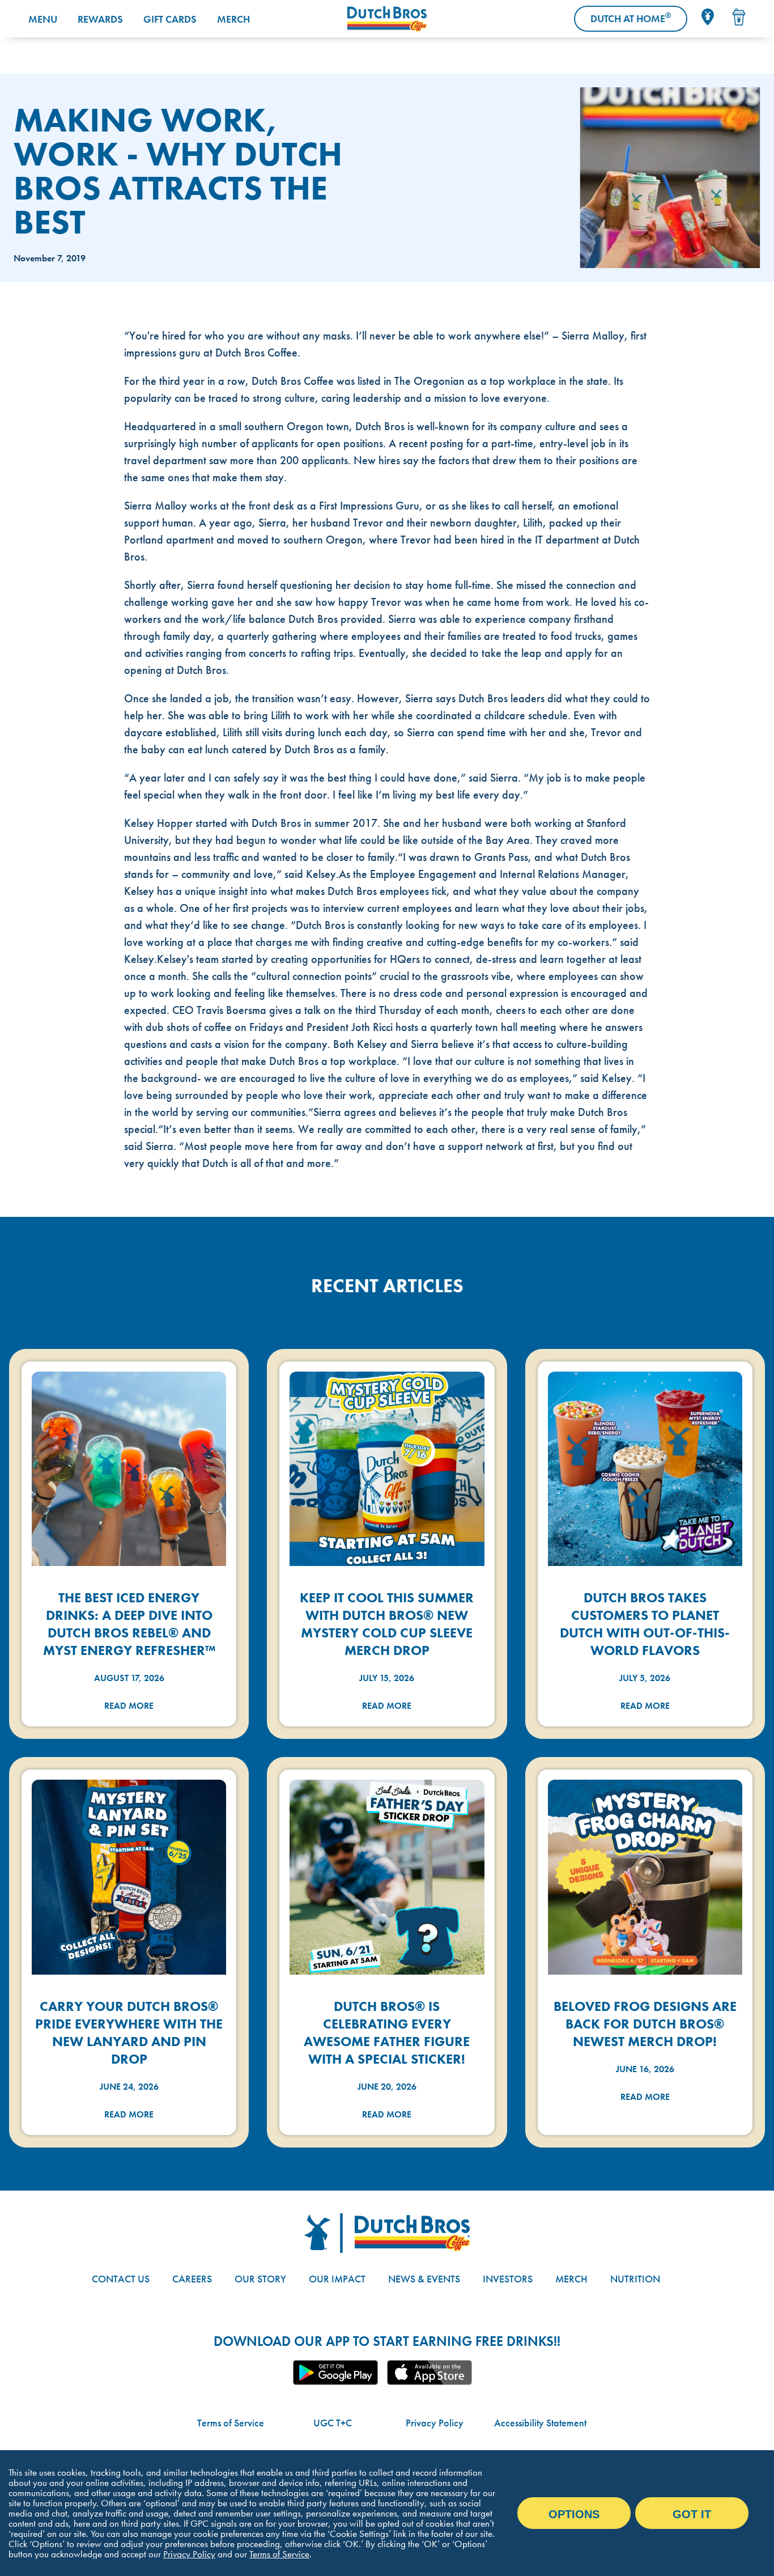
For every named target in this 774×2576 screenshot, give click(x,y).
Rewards (100, 19)
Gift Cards (170, 19)
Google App (335, 2373)
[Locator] (708, 17)
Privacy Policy (435, 2423)
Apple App (429, 2373)
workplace (532, 381)
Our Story (260, 2279)
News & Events (424, 2279)
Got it (692, 2514)
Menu (43, 19)
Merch (233, 19)
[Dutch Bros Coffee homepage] (387, 19)
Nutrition (635, 2279)
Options (574, 2514)
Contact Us (121, 2279)
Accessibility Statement (540, 2423)
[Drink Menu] (739, 17)
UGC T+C (333, 2423)
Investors (508, 2279)
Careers (192, 2279)
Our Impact (337, 2279)
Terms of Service (231, 2423)
